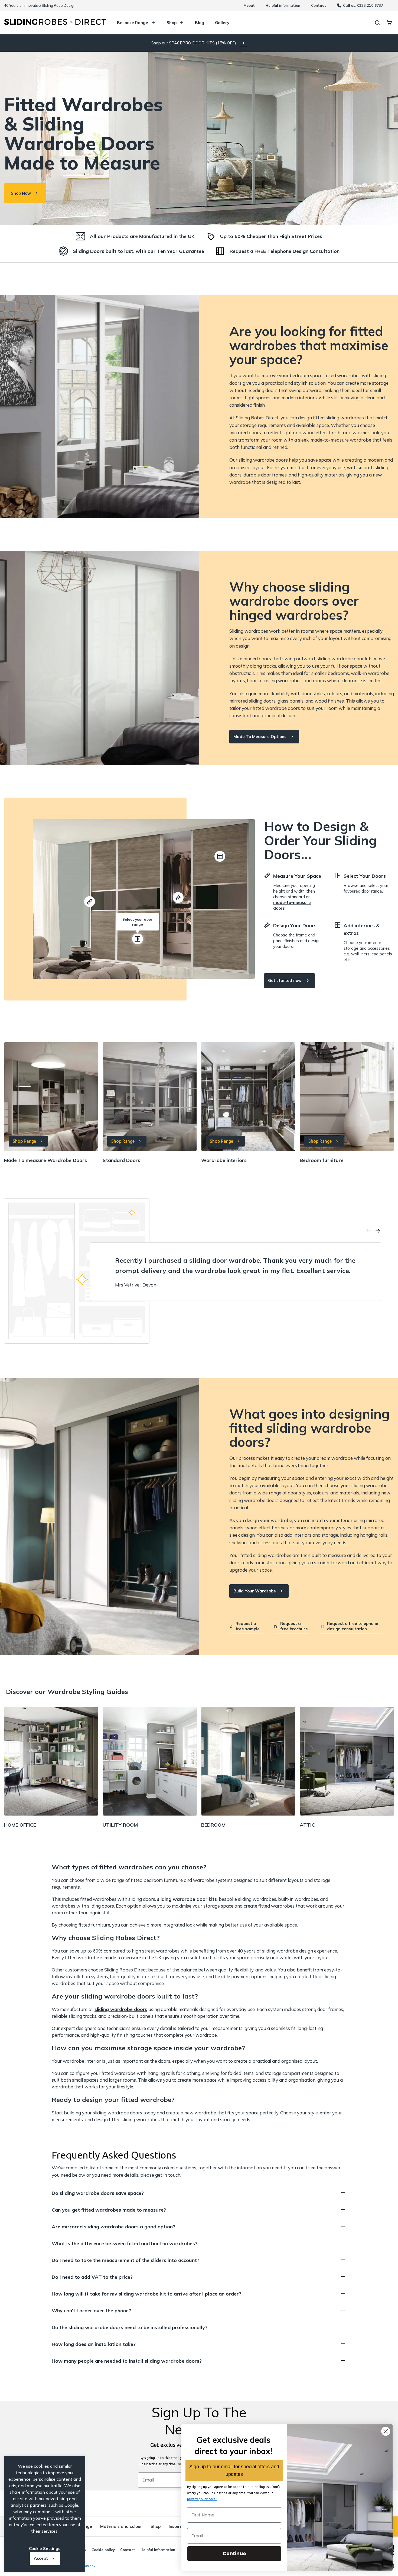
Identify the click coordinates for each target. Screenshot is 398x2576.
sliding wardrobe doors (121, 2009)
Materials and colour (121, 2526)
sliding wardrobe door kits (187, 1899)
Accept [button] (41, 2558)
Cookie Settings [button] (45, 2549)
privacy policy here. (202, 2499)
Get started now (285, 980)
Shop (172, 23)
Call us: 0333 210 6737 (363, 5)
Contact (319, 5)
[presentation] (368, 1232)
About (249, 5)
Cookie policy (103, 2550)
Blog (200, 23)
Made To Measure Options (260, 737)
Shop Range (24, 1141)
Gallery (222, 23)
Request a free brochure (294, 1626)
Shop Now (21, 193)
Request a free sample (248, 1626)
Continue (234, 2553)
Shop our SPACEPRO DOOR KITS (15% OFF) (194, 43)
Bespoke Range (133, 23)
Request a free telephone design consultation (353, 1626)
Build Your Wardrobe (255, 1591)
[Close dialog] (386, 2431)
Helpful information (283, 5)
